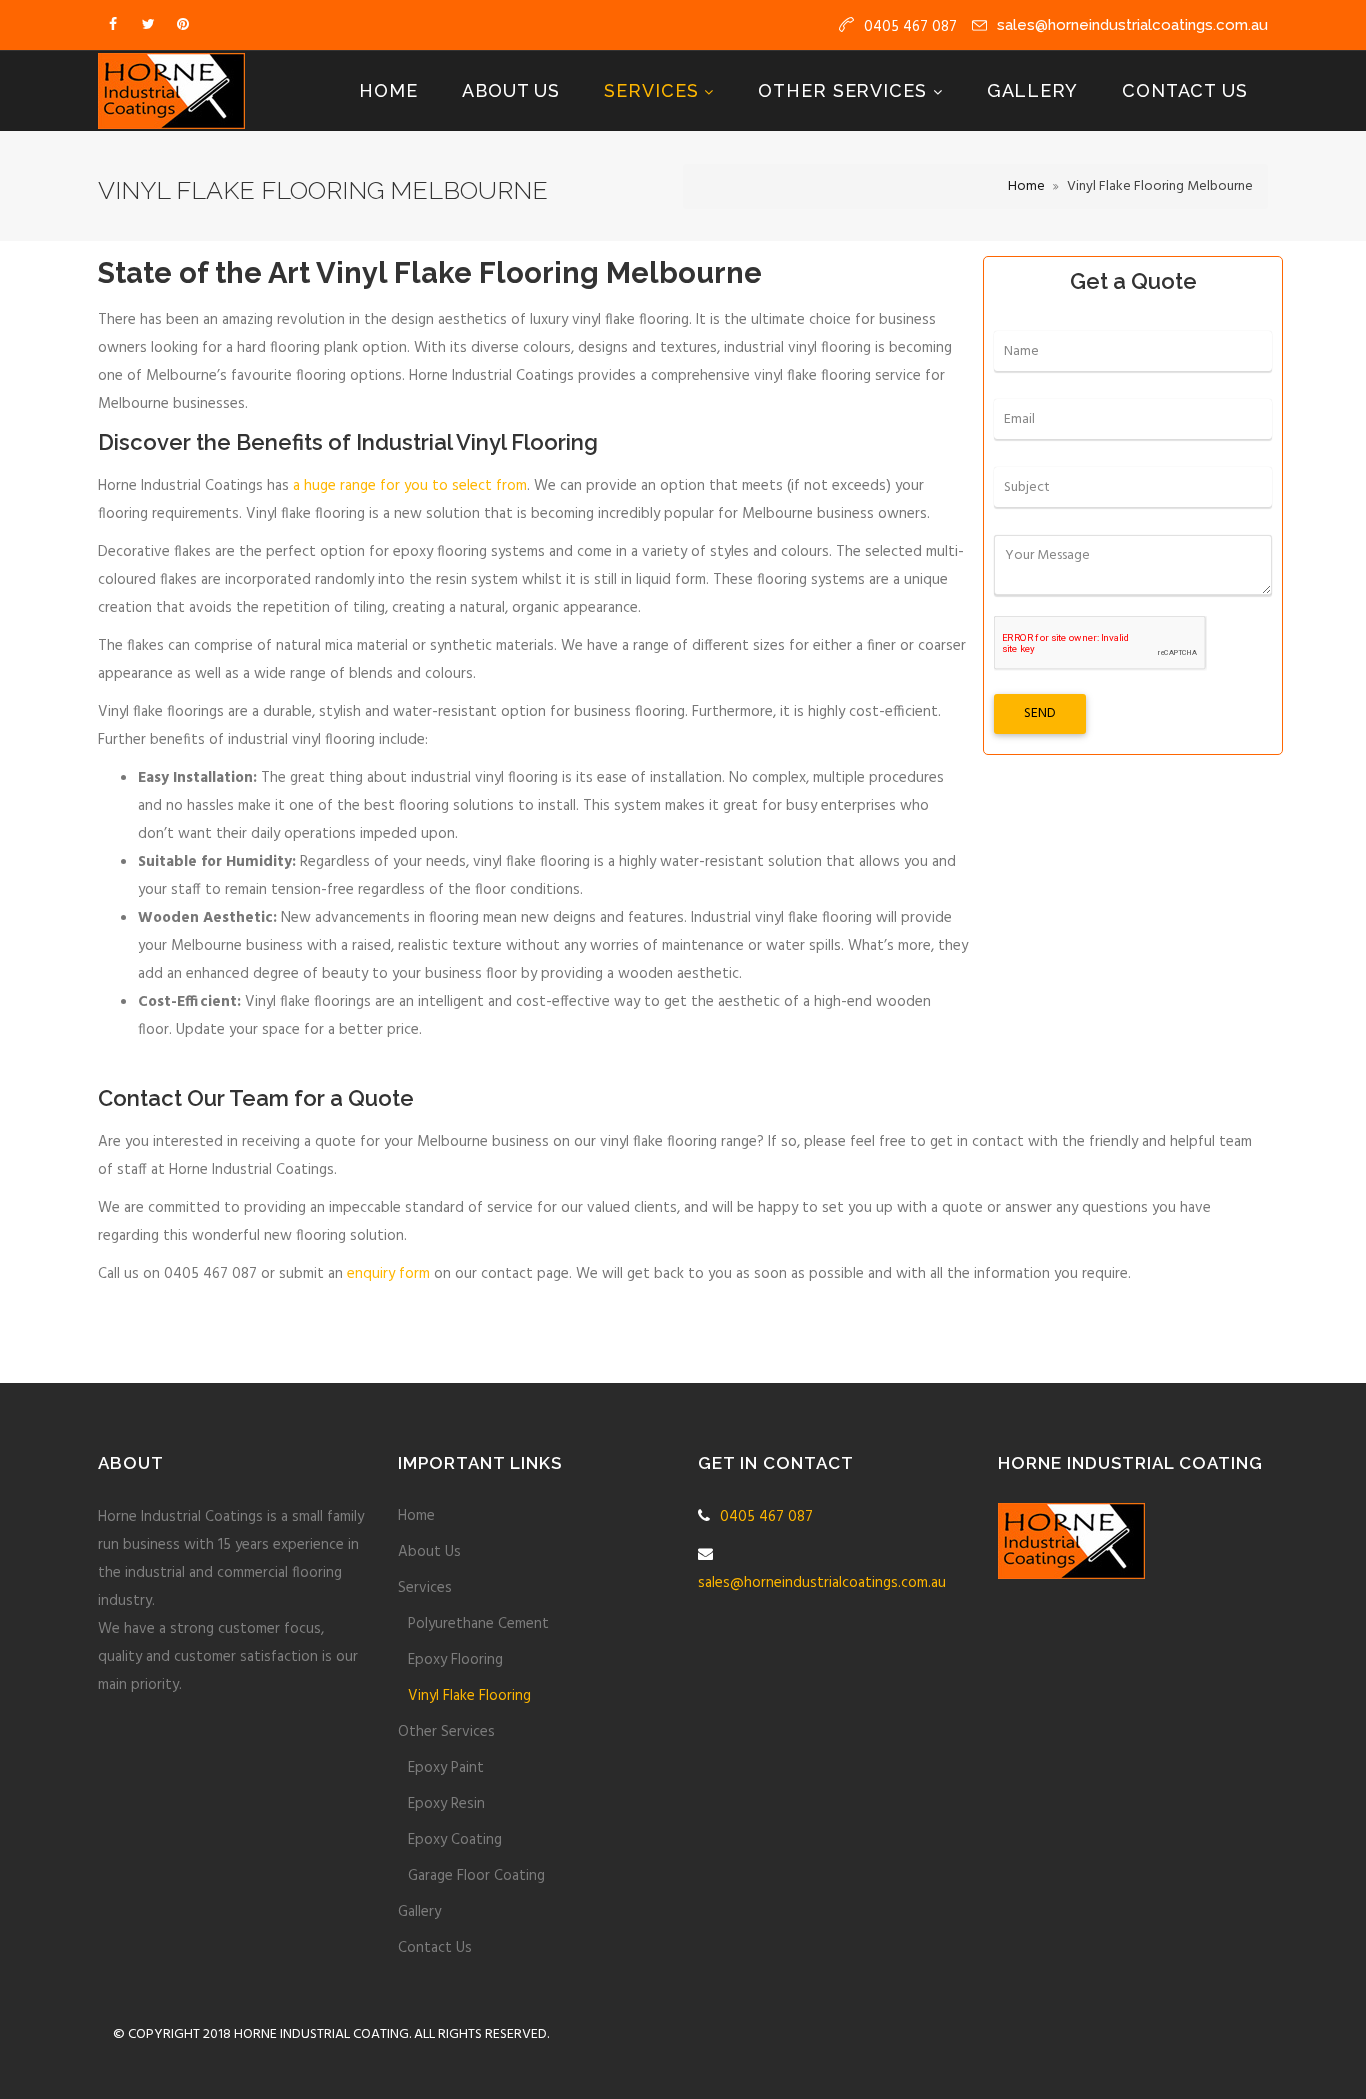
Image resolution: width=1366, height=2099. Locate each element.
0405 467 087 (766, 1517)
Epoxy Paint (446, 1768)
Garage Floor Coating (476, 1876)
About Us (511, 90)
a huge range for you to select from (410, 486)
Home (388, 90)
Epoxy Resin (446, 1804)
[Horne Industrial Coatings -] (171, 91)
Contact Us (1185, 90)
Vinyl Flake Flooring (469, 1696)
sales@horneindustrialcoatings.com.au (1132, 25)
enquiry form (388, 1274)
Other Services (845, 90)
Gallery (1032, 90)
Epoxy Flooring (455, 1660)
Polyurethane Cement (478, 1624)
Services (654, 90)
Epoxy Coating (455, 1840)
